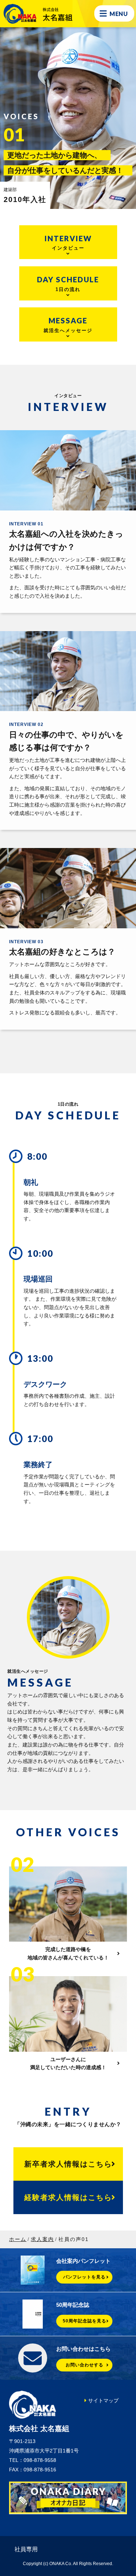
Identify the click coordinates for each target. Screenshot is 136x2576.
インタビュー (68, 242)
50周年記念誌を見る (85, 2321)
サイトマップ (103, 2401)
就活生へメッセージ (68, 324)
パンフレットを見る (84, 2277)
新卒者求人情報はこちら (68, 2164)
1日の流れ (68, 283)
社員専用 (26, 2549)
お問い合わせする (85, 2365)
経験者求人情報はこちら (68, 2197)
